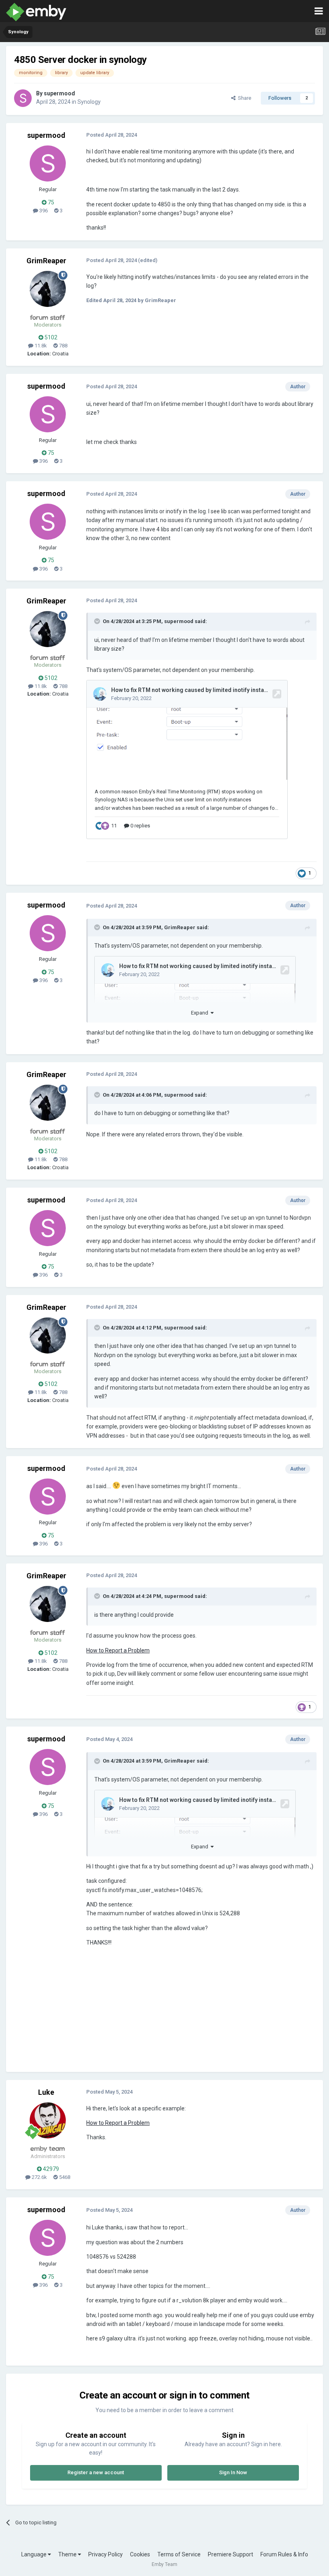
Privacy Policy (106, 2554)
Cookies (140, 2554)
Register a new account (96, 2472)
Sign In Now (233, 2472)
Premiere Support (231, 2554)
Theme (68, 2554)
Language (35, 2554)
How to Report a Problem (118, 1650)
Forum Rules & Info (284, 2554)
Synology (89, 102)
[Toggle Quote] (98, 621)
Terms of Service (179, 2554)
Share (243, 98)
